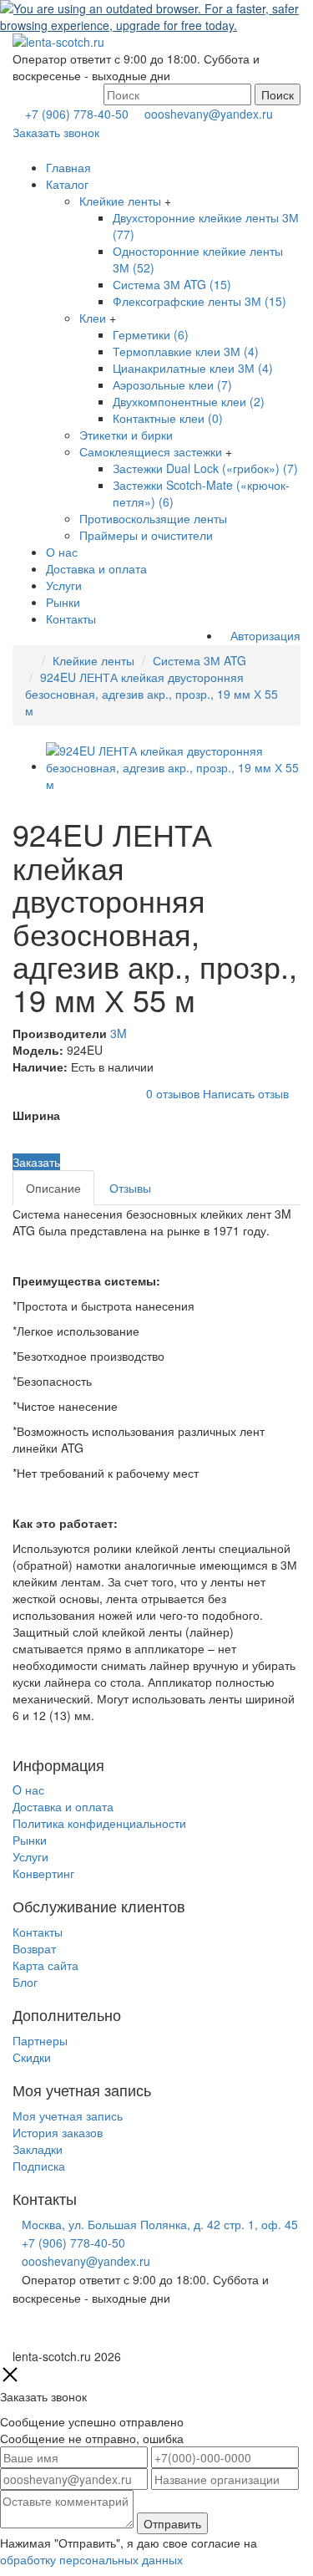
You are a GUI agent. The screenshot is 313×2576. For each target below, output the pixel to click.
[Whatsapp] (17, 2333)
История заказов (58, 2132)
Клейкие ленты (120, 201)
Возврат (34, 1948)
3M (119, 1033)
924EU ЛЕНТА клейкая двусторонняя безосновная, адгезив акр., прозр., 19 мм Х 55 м (151, 694)
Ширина (36, 1115)
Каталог (67, 184)
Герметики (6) (151, 334)
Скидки (32, 2057)
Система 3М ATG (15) (172, 284)
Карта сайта (45, 1965)
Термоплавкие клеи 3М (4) (186, 351)
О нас (62, 552)
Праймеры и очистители (146, 535)
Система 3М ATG (199, 660)
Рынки (63, 602)
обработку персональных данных (91, 2559)
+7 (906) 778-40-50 (77, 114)
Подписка (39, 2166)
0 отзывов (173, 1092)
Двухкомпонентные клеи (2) (189, 401)
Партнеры (40, 2040)
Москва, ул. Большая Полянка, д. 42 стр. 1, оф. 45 (160, 2224)
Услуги (64, 585)
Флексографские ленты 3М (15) (199, 301)
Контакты (71, 619)
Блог (25, 1982)
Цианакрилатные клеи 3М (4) (193, 368)
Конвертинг (43, 1873)
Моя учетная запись (68, 2115)
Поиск (278, 94)
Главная (68, 167)
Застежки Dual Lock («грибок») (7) (205, 468)
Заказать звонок (56, 132)
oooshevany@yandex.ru (209, 114)
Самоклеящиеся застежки (151, 451)
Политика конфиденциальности (99, 1823)
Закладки (38, 2149)
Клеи (93, 318)
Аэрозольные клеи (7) (172, 384)
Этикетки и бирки (126, 435)
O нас (28, 1789)
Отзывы (130, 1188)
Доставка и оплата (96, 568)
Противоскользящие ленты (153, 518)
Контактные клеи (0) (168, 418)
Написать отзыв (246, 1092)
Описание (53, 1188)
